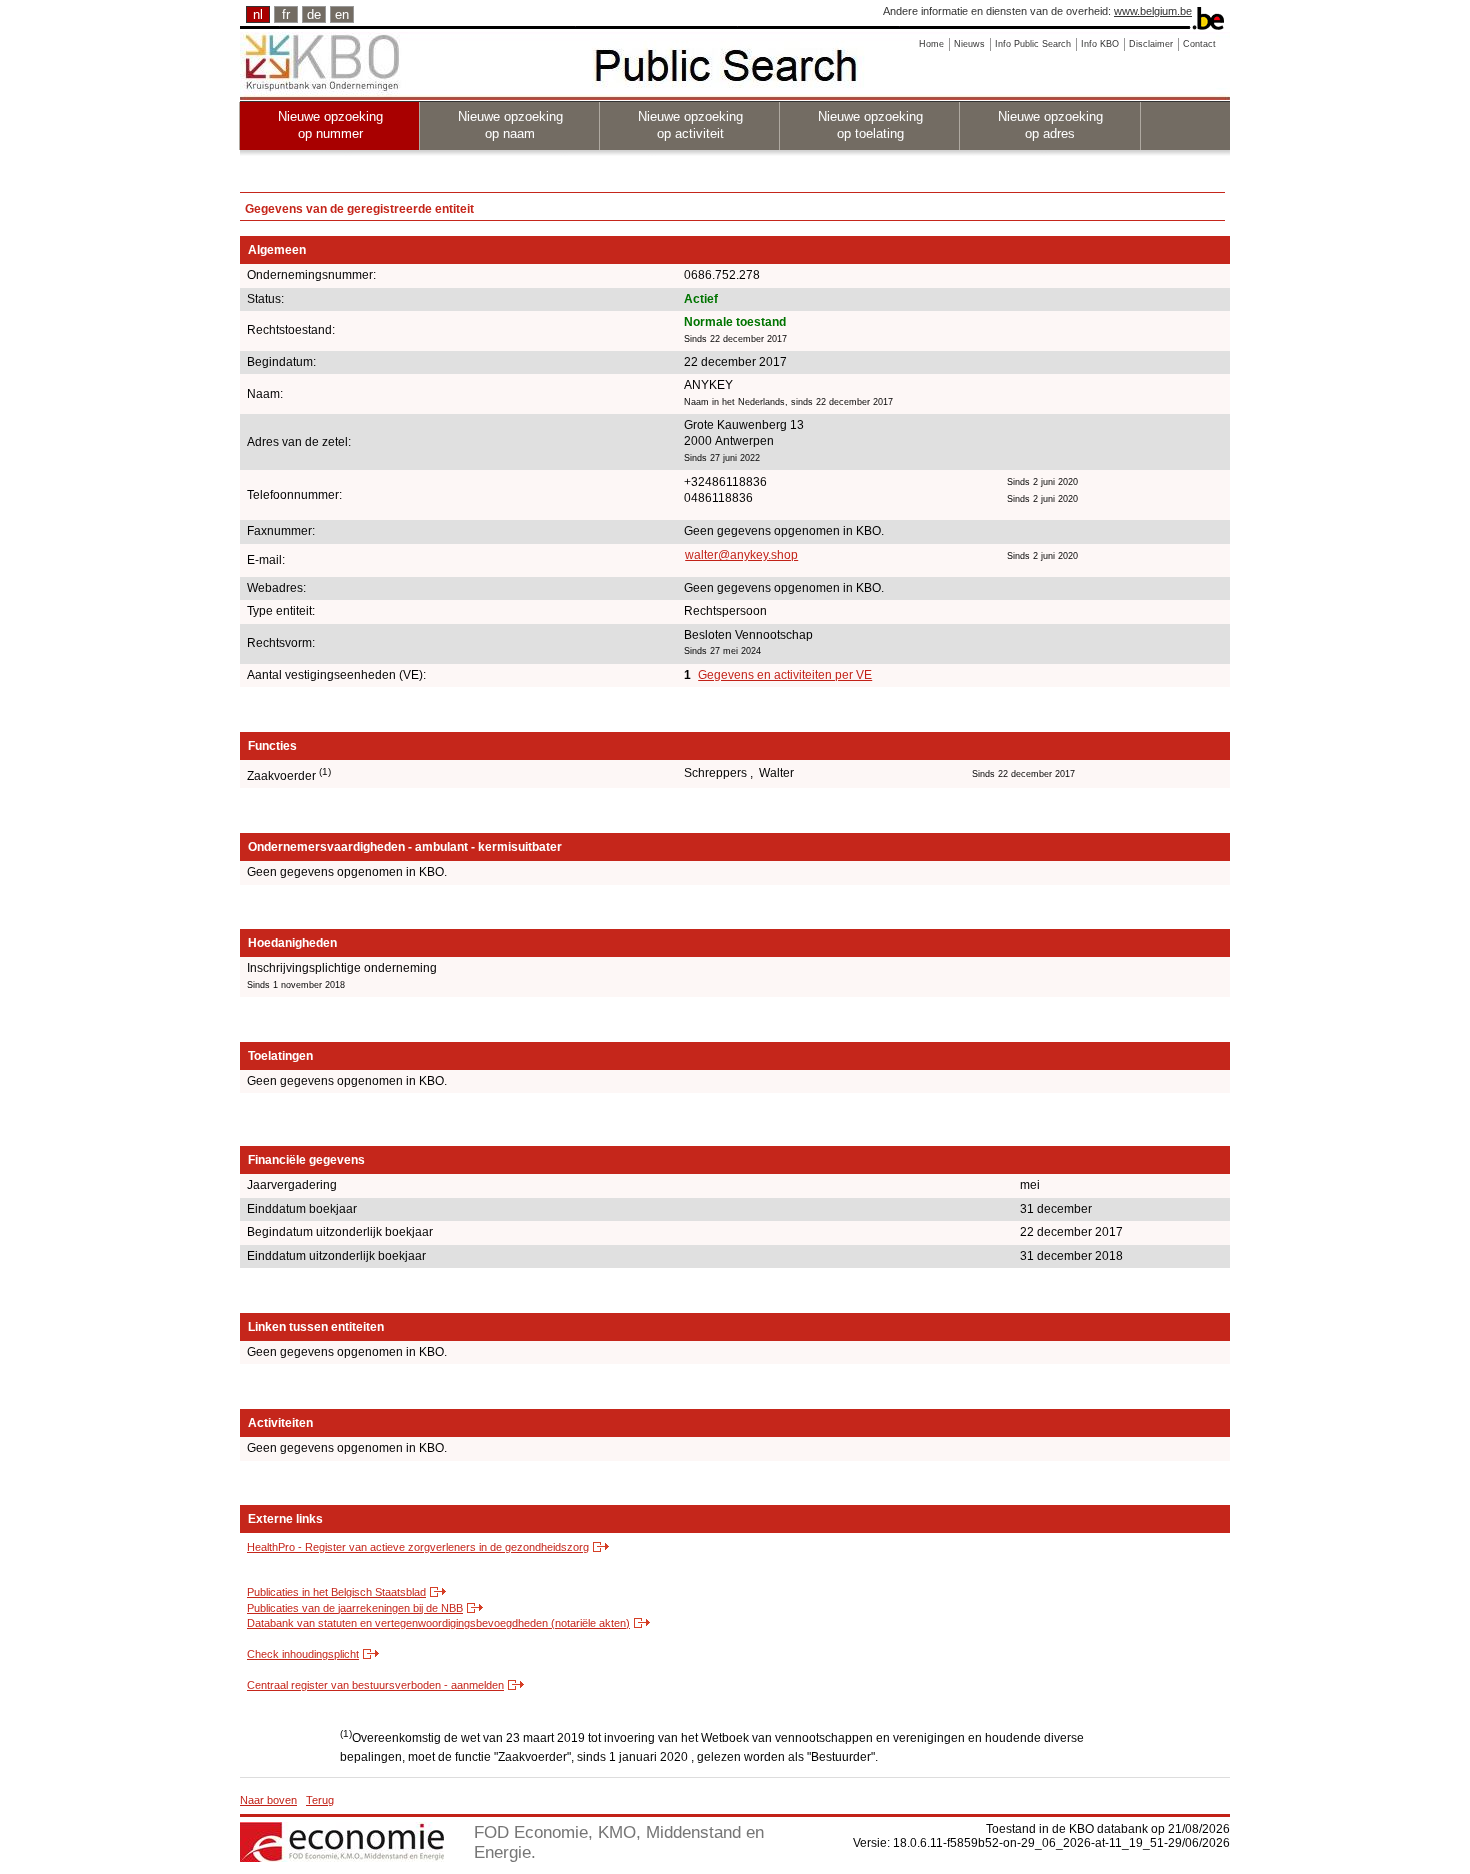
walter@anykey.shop (741, 555)
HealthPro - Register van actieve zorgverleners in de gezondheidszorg (418, 1547)
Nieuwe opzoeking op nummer (330, 125)
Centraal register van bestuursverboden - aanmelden (375, 1685)
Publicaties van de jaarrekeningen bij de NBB (355, 1608)
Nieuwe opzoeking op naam (510, 125)
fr (286, 14)
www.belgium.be (1153, 11)
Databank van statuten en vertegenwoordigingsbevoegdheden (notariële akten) (438, 1623)
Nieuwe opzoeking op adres (1050, 125)
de (314, 14)
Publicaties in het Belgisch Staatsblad (336, 1592)
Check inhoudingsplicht (303, 1654)
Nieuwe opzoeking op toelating (870, 125)
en (342, 14)
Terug (320, 1800)
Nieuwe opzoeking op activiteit (690, 125)
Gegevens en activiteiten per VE (785, 675)
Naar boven (268, 1800)
